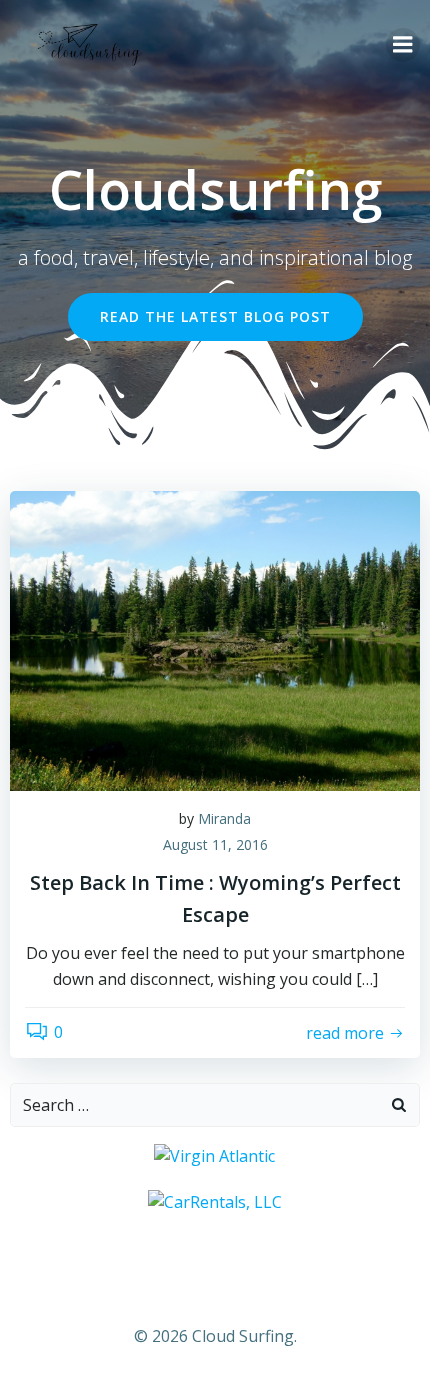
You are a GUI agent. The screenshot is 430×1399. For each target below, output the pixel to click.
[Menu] (403, 45)
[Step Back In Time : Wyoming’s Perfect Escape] (215, 639)
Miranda (224, 818)
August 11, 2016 (215, 844)
